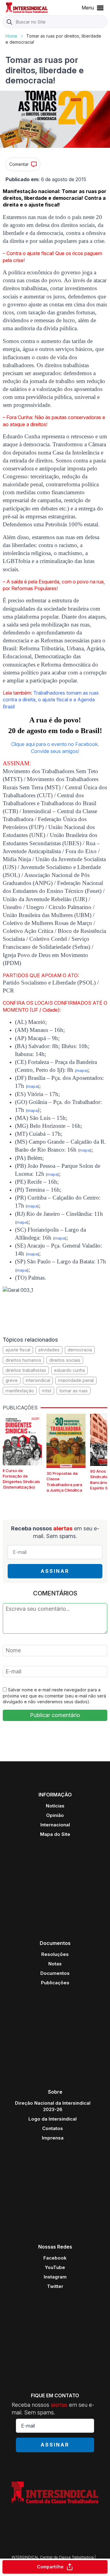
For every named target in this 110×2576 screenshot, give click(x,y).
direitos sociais (65, 1360)
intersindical (38, 1380)
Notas (55, 1964)
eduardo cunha (70, 1370)
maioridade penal (76, 1380)
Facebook (55, 2258)
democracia (80, 1350)
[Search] (9, 22)
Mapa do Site (55, 1834)
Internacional (55, 1825)
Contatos (53, 2128)
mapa (81, 1070)
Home (11, 36)
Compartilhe (50, 2567)
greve (12, 1380)
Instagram (55, 2277)
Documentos (55, 1973)
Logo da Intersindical (53, 2119)
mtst (47, 1391)
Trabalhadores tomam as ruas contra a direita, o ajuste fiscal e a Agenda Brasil (51, 700)
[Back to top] (95, 2547)
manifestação (20, 1391)
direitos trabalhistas (26, 1370)
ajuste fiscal (18, 1350)
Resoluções (55, 1954)
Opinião (55, 1815)
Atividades (49, 1350)
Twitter (55, 2286)
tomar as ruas (73, 1391)
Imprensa (53, 2138)
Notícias (55, 1806)
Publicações (55, 1983)
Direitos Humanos (23, 1360)
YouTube (55, 2267)
